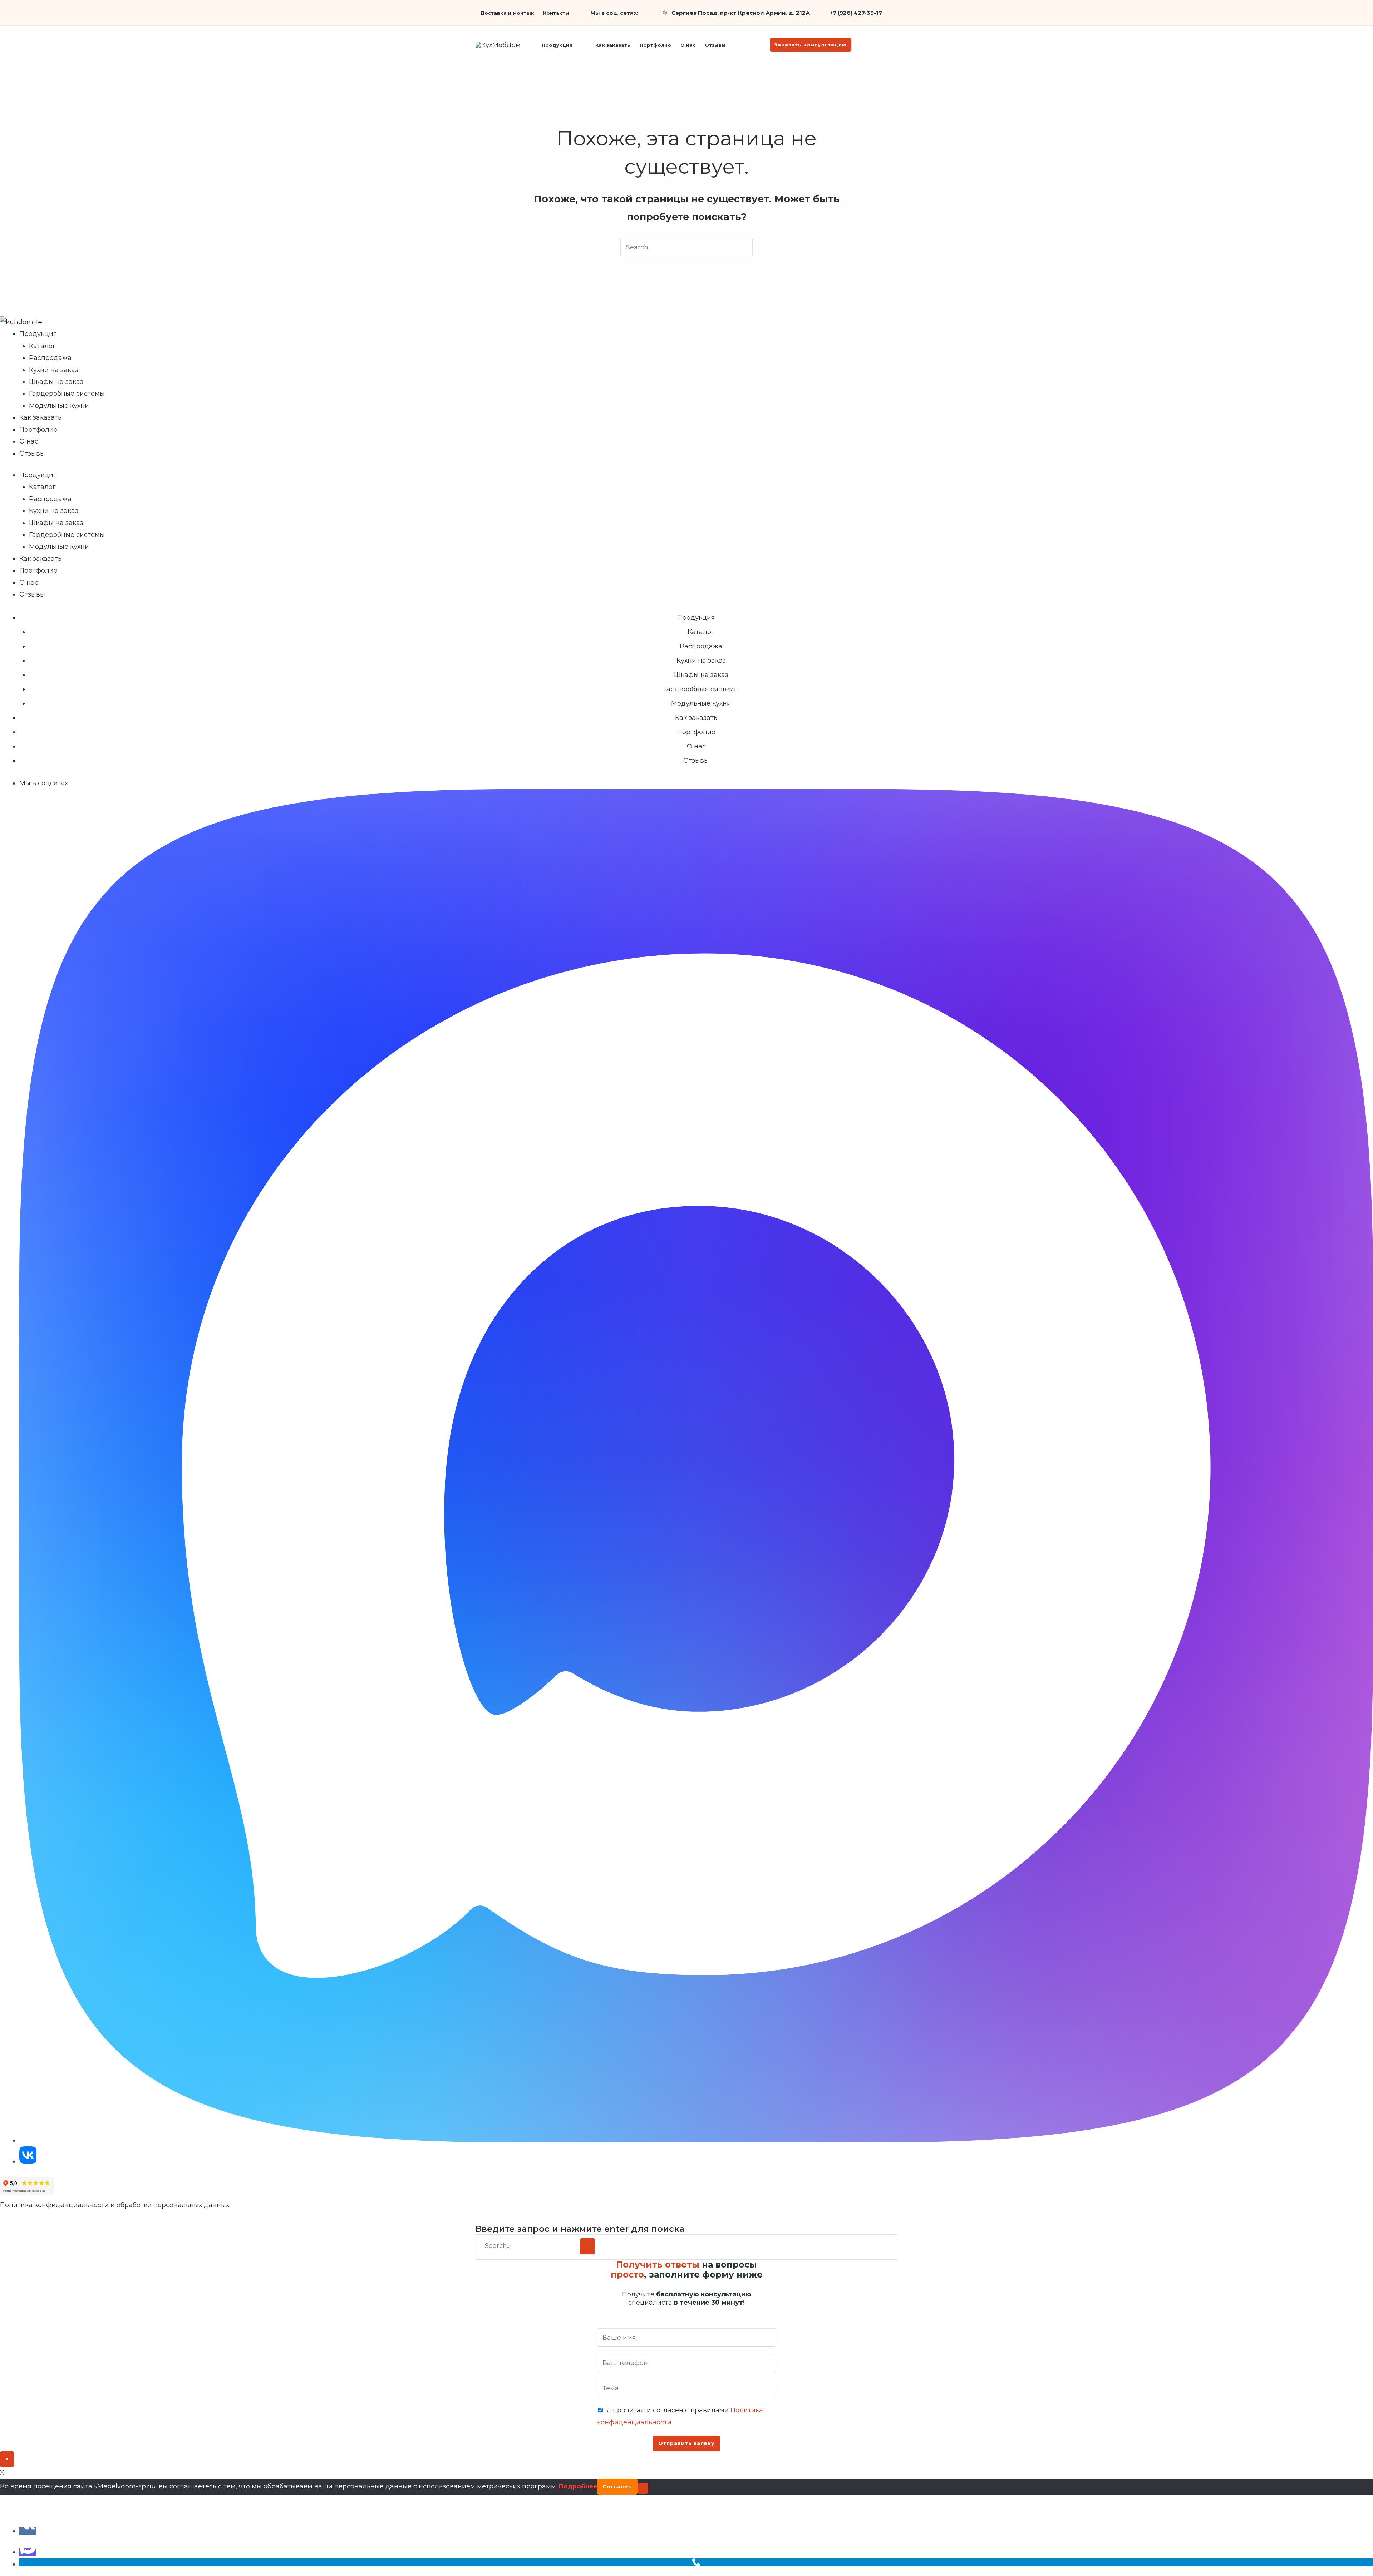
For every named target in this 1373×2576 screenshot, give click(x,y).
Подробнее (578, 2486)
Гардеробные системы (67, 394)
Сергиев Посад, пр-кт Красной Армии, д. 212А (741, 13)
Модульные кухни (59, 406)
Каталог (42, 346)
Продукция (38, 334)
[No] (643, 2488)
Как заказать (40, 417)
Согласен (617, 2487)
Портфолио (38, 430)
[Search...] (530, 2246)
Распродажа (50, 358)
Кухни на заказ (54, 370)
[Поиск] (587, 2246)
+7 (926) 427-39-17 (856, 13)
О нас (29, 441)
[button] (576, 45)
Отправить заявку (686, 2443)
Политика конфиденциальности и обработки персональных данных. (115, 2205)
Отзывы (32, 454)
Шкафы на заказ (56, 382)
